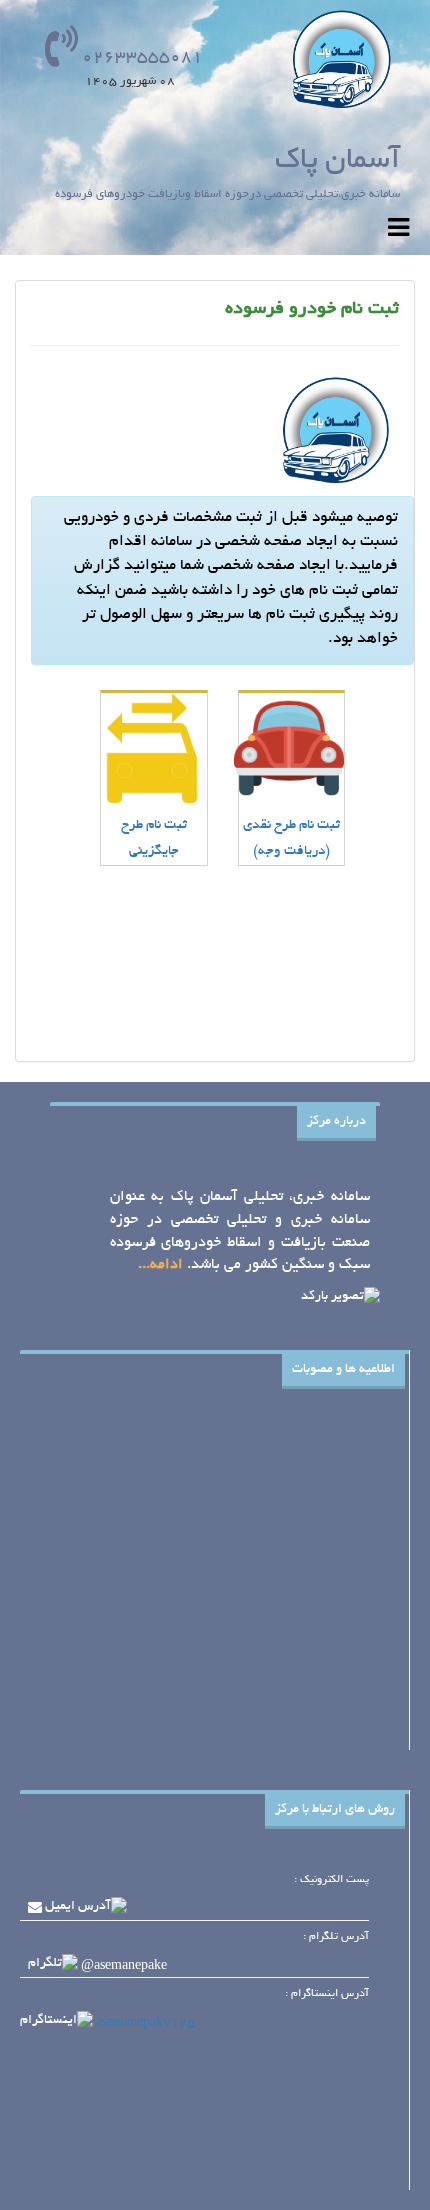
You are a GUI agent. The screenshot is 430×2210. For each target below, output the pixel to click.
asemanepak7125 (145, 2023)
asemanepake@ (124, 1967)
